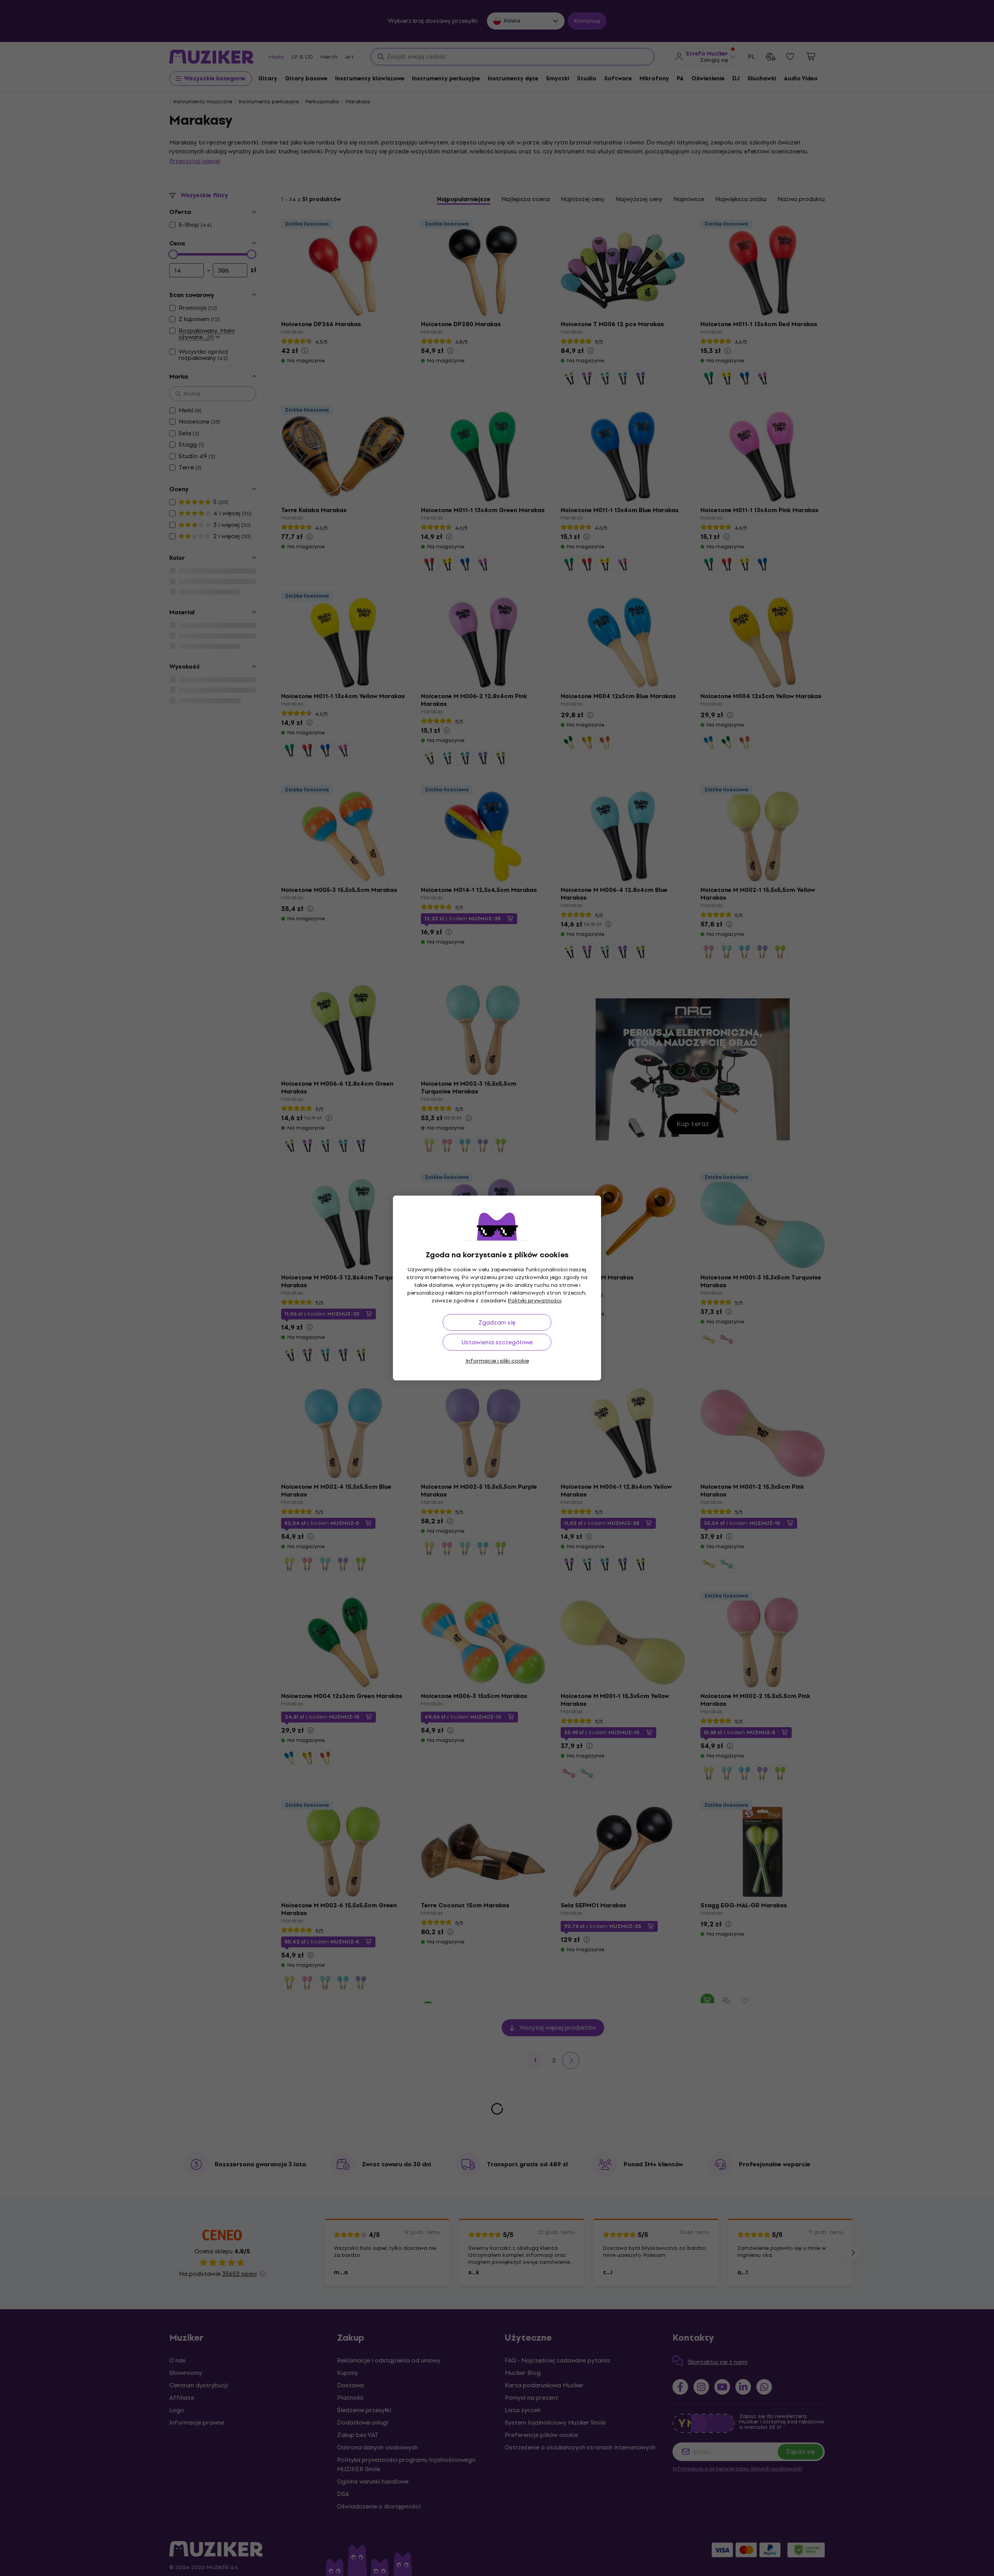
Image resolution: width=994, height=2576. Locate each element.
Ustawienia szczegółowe (497, 1342)
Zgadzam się (497, 1322)
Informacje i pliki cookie (497, 1361)
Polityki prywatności (535, 1301)
